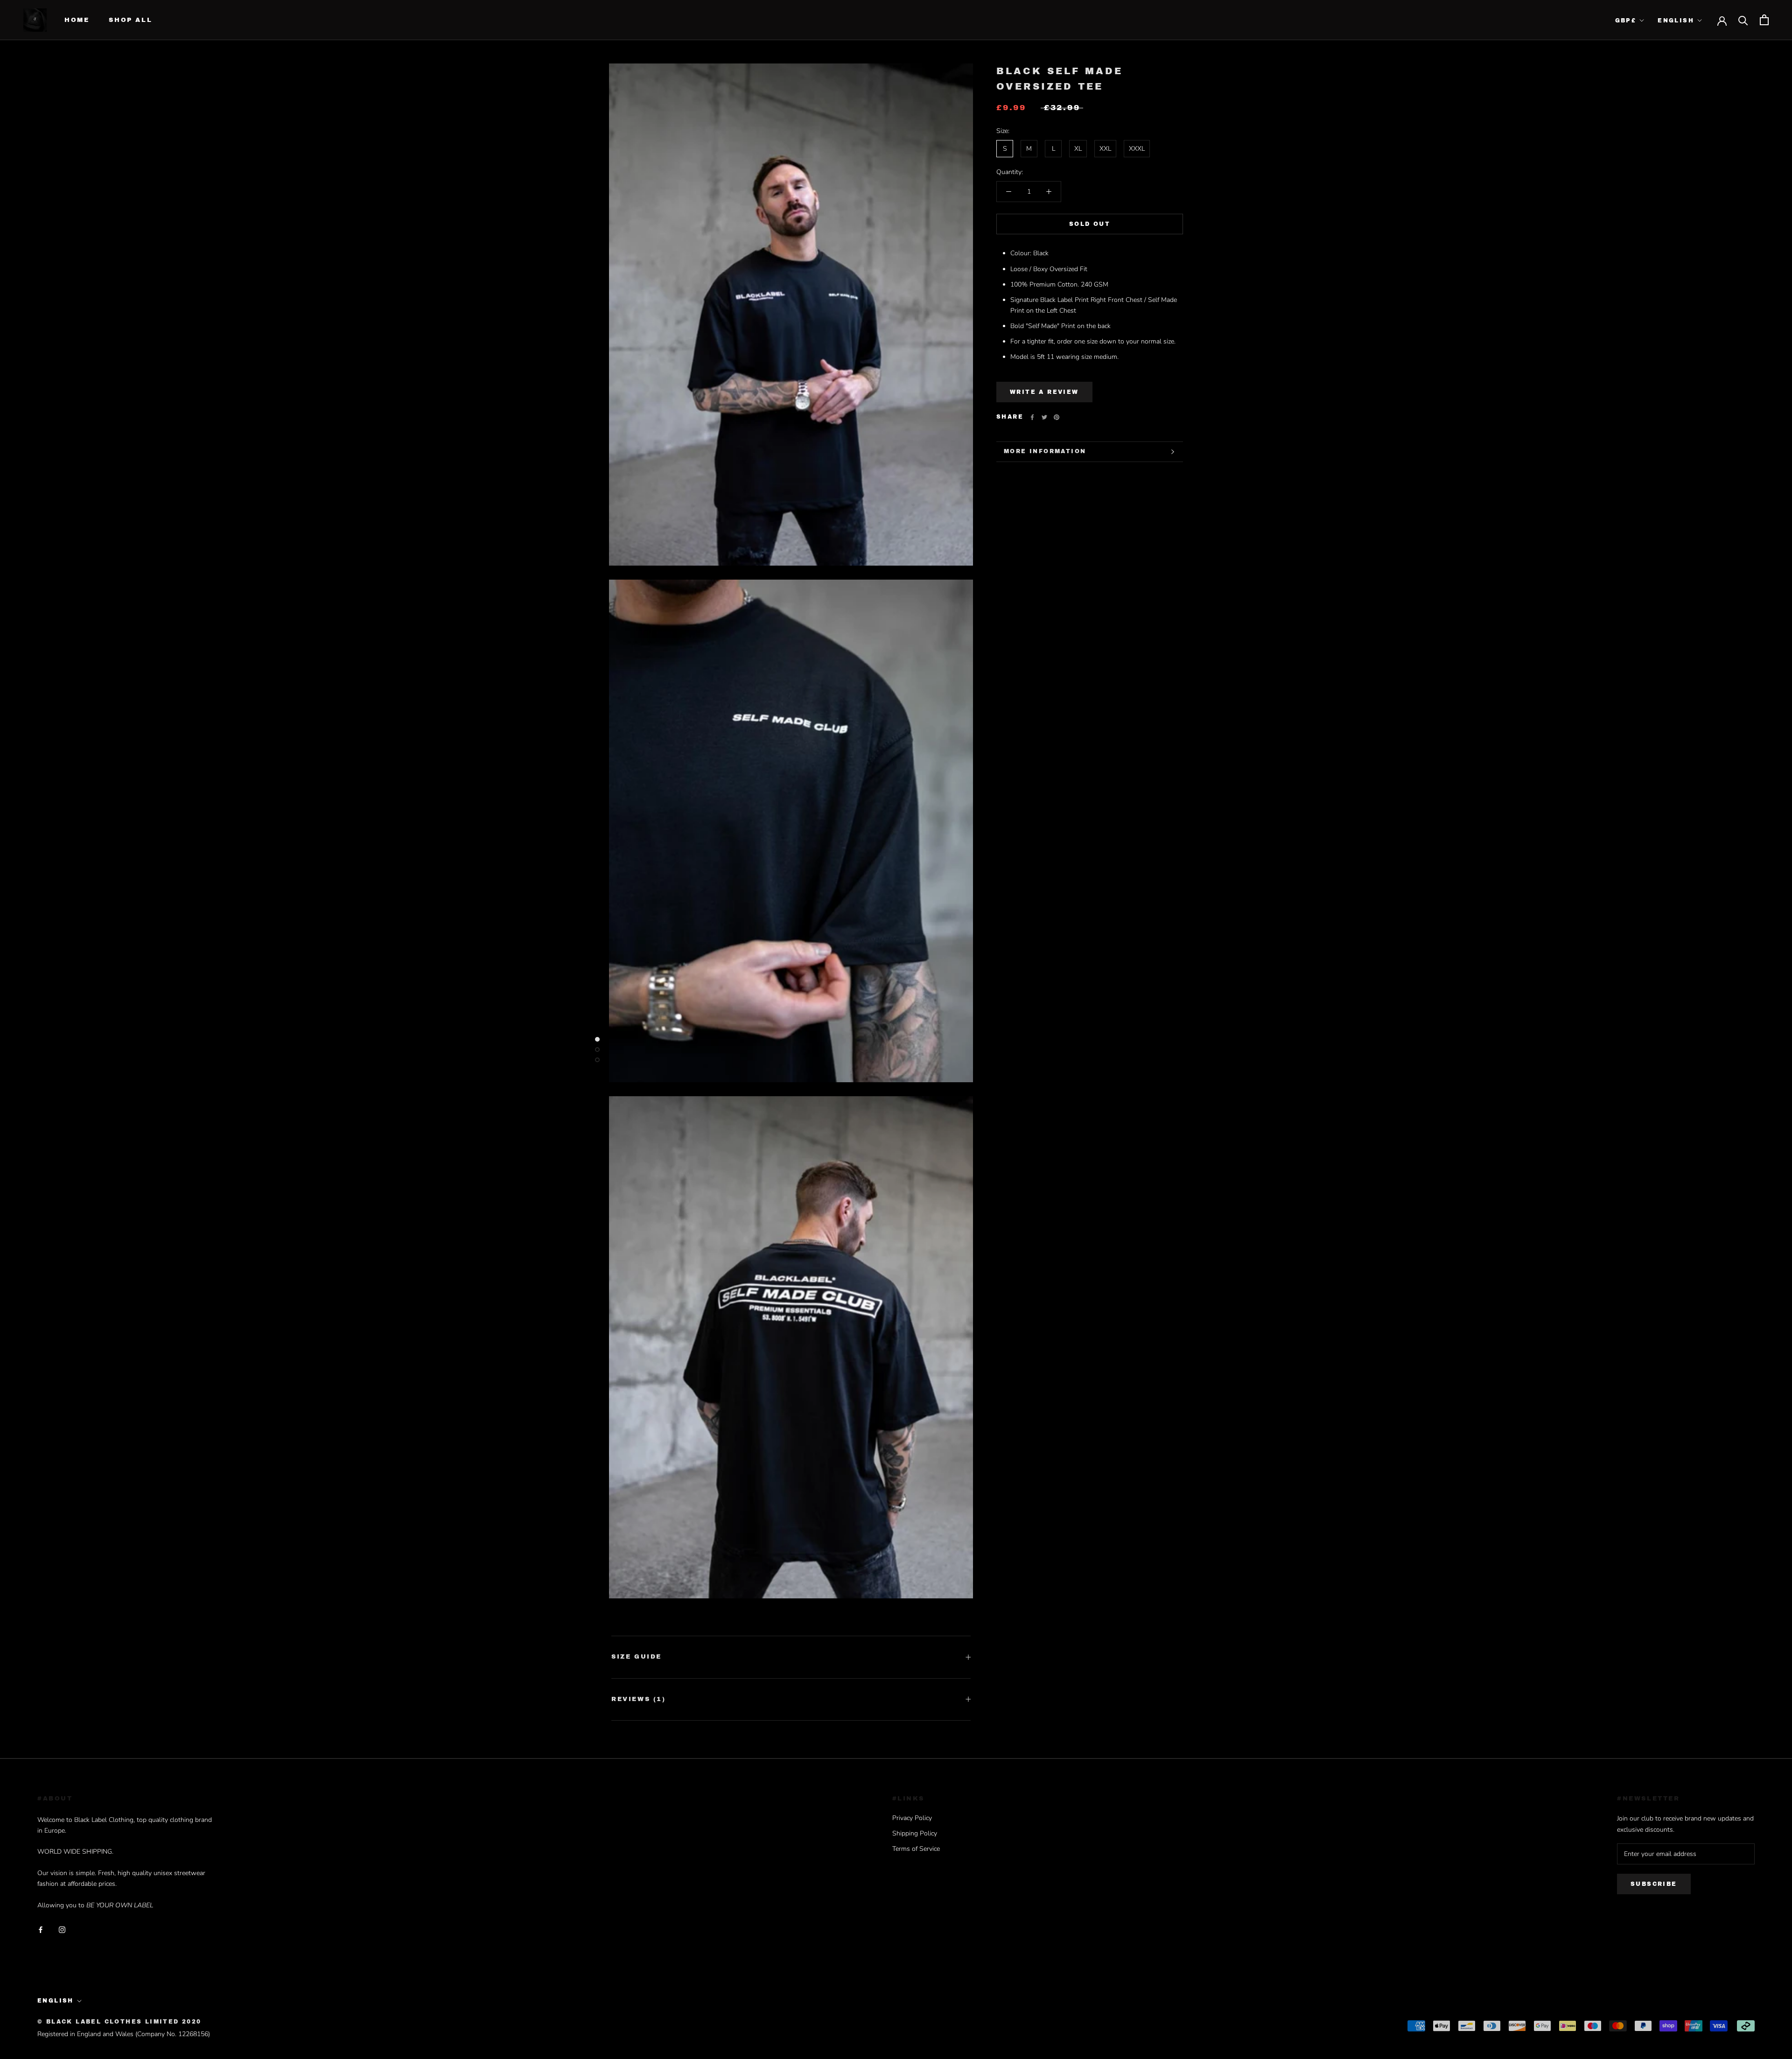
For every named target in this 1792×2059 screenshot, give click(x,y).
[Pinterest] (1057, 417)
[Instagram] (62, 1929)
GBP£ (1626, 21)
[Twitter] (1044, 417)
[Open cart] (1764, 20)
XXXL (1137, 149)
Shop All (130, 20)
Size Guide (637, 1657)
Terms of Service (916, 1849)
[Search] (1743, 20)
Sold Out (1090, 224)
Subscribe (1654, 1884)
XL (1078, 149)
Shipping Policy (915, 1833)
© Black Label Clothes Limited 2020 (119, 2022)
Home (77, 20)
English (1676, 21)
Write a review (1044, 392)
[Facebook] (1032, 417)
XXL (1105, 149)
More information (1045, 451)
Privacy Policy (912, 1818)
